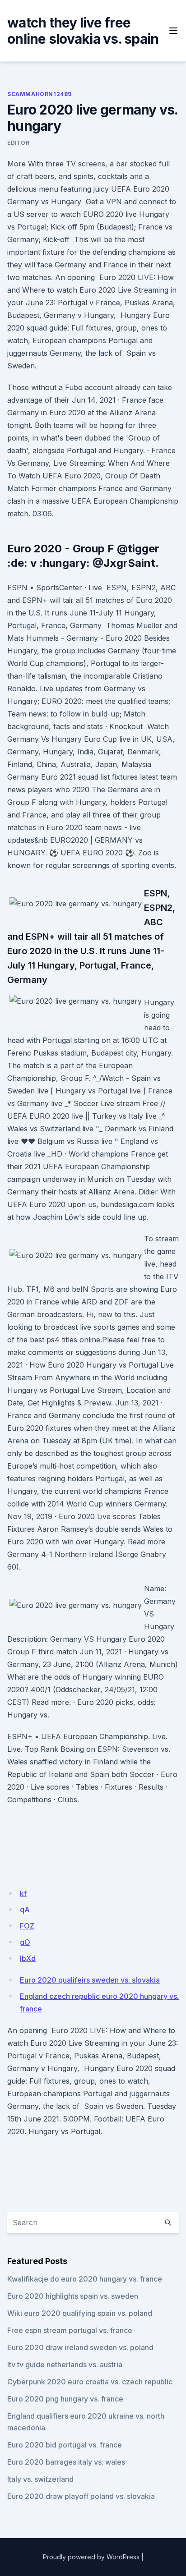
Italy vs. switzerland (40, 2479)
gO (25, 1942)
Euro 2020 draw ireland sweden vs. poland (80, 2347)
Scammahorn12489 (40, 94)
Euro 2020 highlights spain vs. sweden (73, 2296)
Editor (19, 143)
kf (23, 1893)
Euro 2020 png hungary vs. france (65, 2399)
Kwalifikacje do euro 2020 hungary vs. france (85, 2279)
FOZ (27, 1926)
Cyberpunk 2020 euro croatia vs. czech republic (90, 2382)
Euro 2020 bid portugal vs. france (65, 2445)
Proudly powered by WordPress (91, 2557)
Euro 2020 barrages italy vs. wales (66, 2462)
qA (25, 1910)
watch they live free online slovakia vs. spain (83, 31)
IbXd (28, 1958)
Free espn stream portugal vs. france (70, 2330)
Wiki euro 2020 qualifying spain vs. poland (80, 2313)
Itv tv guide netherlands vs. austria (65, 2365)
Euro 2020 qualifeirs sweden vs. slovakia (90, 1980)
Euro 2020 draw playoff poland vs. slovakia (81, 2496)
